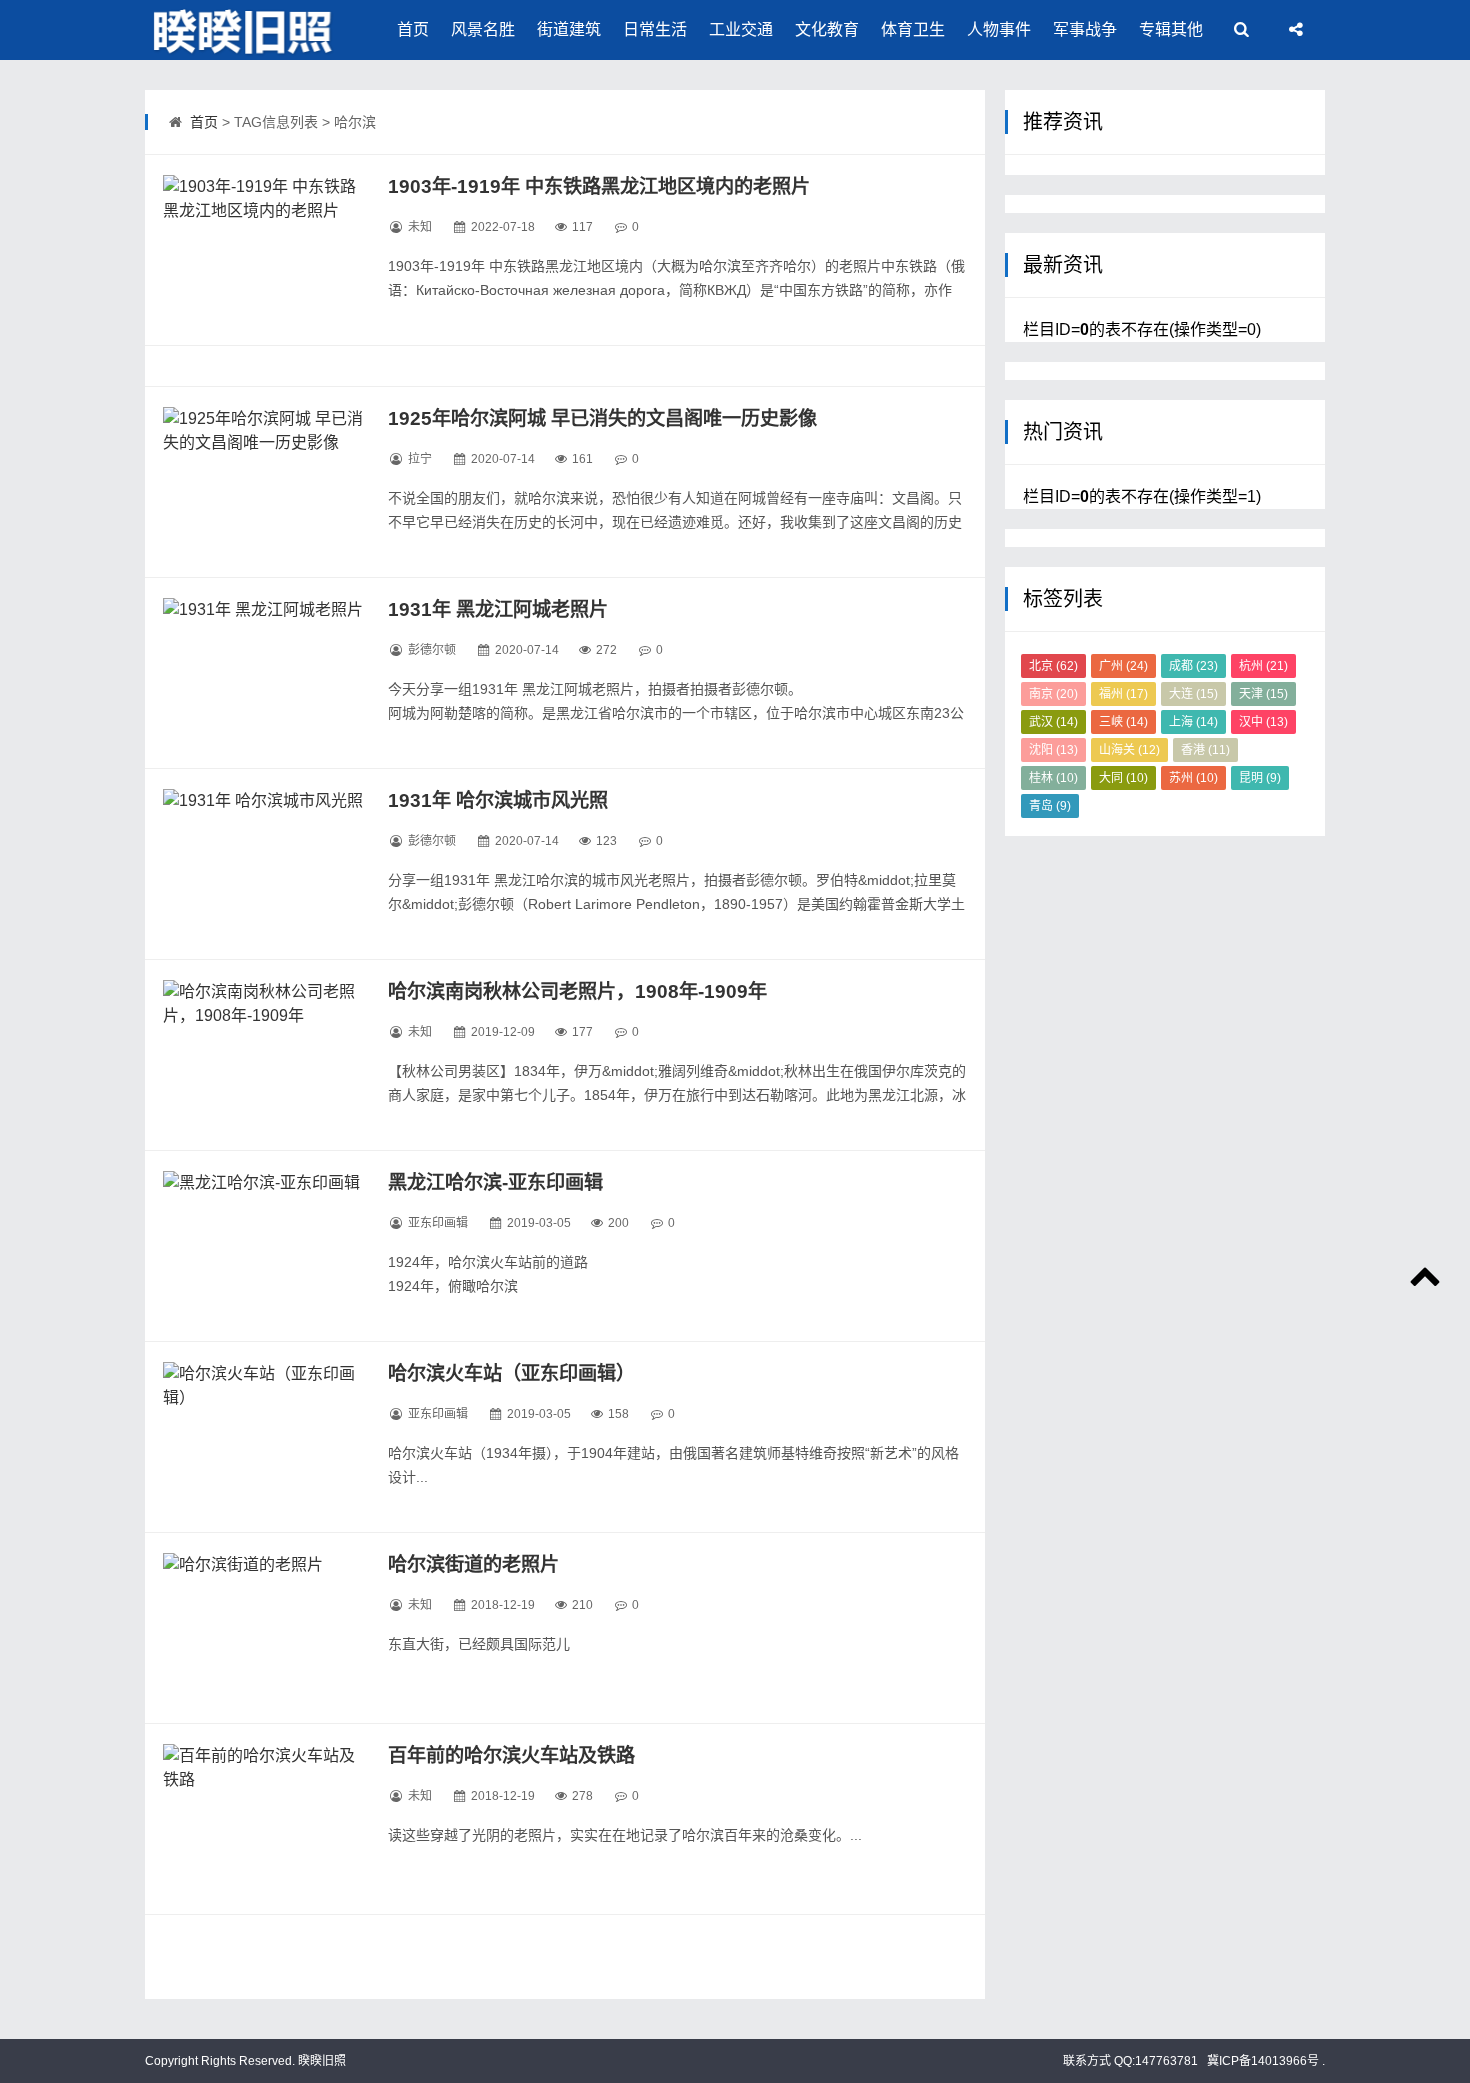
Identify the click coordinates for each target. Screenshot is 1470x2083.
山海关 (1129, 750)
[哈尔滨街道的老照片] (263, 1628)
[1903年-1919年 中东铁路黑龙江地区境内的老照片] (263, 250)
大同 (1123, 778)
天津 (1263, 694)
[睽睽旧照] (245, 30)
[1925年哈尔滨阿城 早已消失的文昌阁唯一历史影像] (263, 482)
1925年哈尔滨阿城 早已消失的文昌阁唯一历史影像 (602, 418)
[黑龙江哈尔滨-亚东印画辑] (263, 1246)
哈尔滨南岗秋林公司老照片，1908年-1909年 (577, 991)
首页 (413, 29)
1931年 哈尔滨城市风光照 (498, 800)
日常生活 (655, 29)
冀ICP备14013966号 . (1264, 2061)
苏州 (1193, 778)
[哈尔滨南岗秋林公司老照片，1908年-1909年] (263, 1055)
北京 (1053, 666)
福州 (1123, 694)
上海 (1193, 722)
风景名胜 (483, 29)
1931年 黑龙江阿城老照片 (498, 609)
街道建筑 (569, 29)
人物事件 (999, 29)
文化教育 (827, 29)
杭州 (1263, 666)
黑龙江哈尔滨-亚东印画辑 (495, 1182)
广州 (1123, 666)
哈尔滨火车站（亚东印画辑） (511, 1373)
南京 (1053, 694)
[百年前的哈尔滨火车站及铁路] (263, 1819)
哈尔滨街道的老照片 (473, 1564)
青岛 (1050, 806)
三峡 (1123, 722)
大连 (1193, 694)
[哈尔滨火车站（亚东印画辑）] (263, 1437)
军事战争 (1085, 29)
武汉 (1053, 722)
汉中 (1263, 722)
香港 (1205, 750)
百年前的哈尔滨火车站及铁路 (511, 1755)
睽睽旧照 (320, 2061)
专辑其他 (1171, 29)
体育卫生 (913, 29)
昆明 (1260, 778)
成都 (1193, 666)
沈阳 (1053, 750)
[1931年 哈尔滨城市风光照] (263, 864)
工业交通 (741, 29)
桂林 (1053, 778)
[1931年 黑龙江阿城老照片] (263, 673)
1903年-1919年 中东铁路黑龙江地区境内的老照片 (599, 186)
